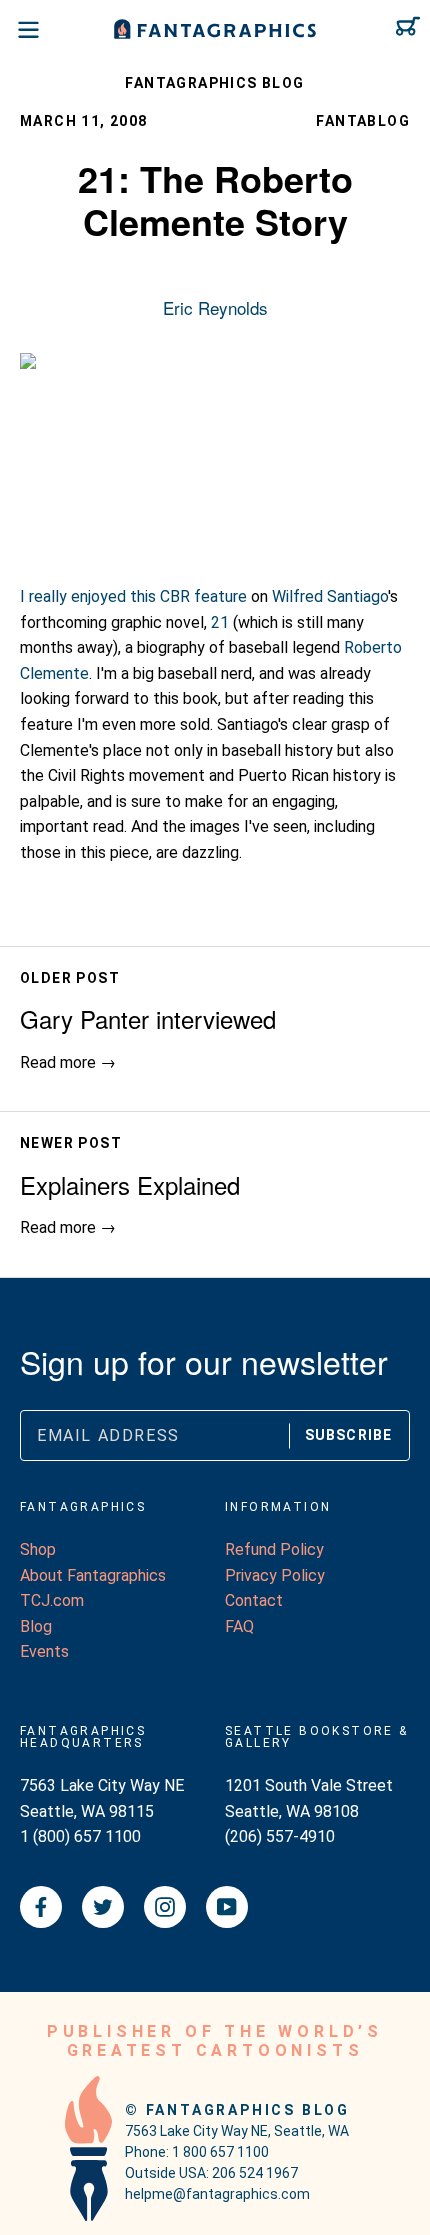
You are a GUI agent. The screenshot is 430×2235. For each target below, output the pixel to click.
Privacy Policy (275, 1575)
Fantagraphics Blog (214, 83)
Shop (38, 1549)
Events (44, 1651)
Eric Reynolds (215, 307)
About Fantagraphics (93, 1575)
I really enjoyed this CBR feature (133, 596)
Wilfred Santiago (330, 596)
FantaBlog (363, 121)
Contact (254, 1600)
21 (220, 622)
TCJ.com (52, 1600)
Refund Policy (274, 1549)
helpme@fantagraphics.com (217, 2194)
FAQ (239, 1626)
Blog (36, 1626)
